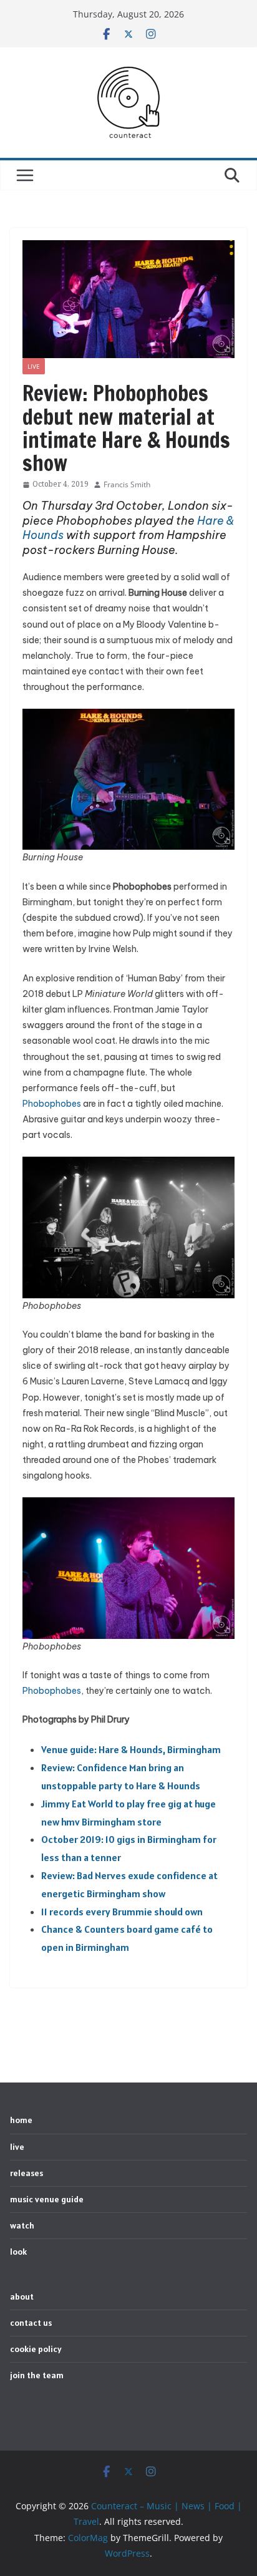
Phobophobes (52, 1104)
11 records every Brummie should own (122, 1912)
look (18, 2252)
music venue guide (47, 2199)
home (21, 2120)
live (34, 366)
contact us (31, 2323)
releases (27, 2173)
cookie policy (36, 2349)
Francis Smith (127, 484)
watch (22, 2225)
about (22, 2297)
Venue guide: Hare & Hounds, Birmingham (131, 1749)
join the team (37, 2375)
